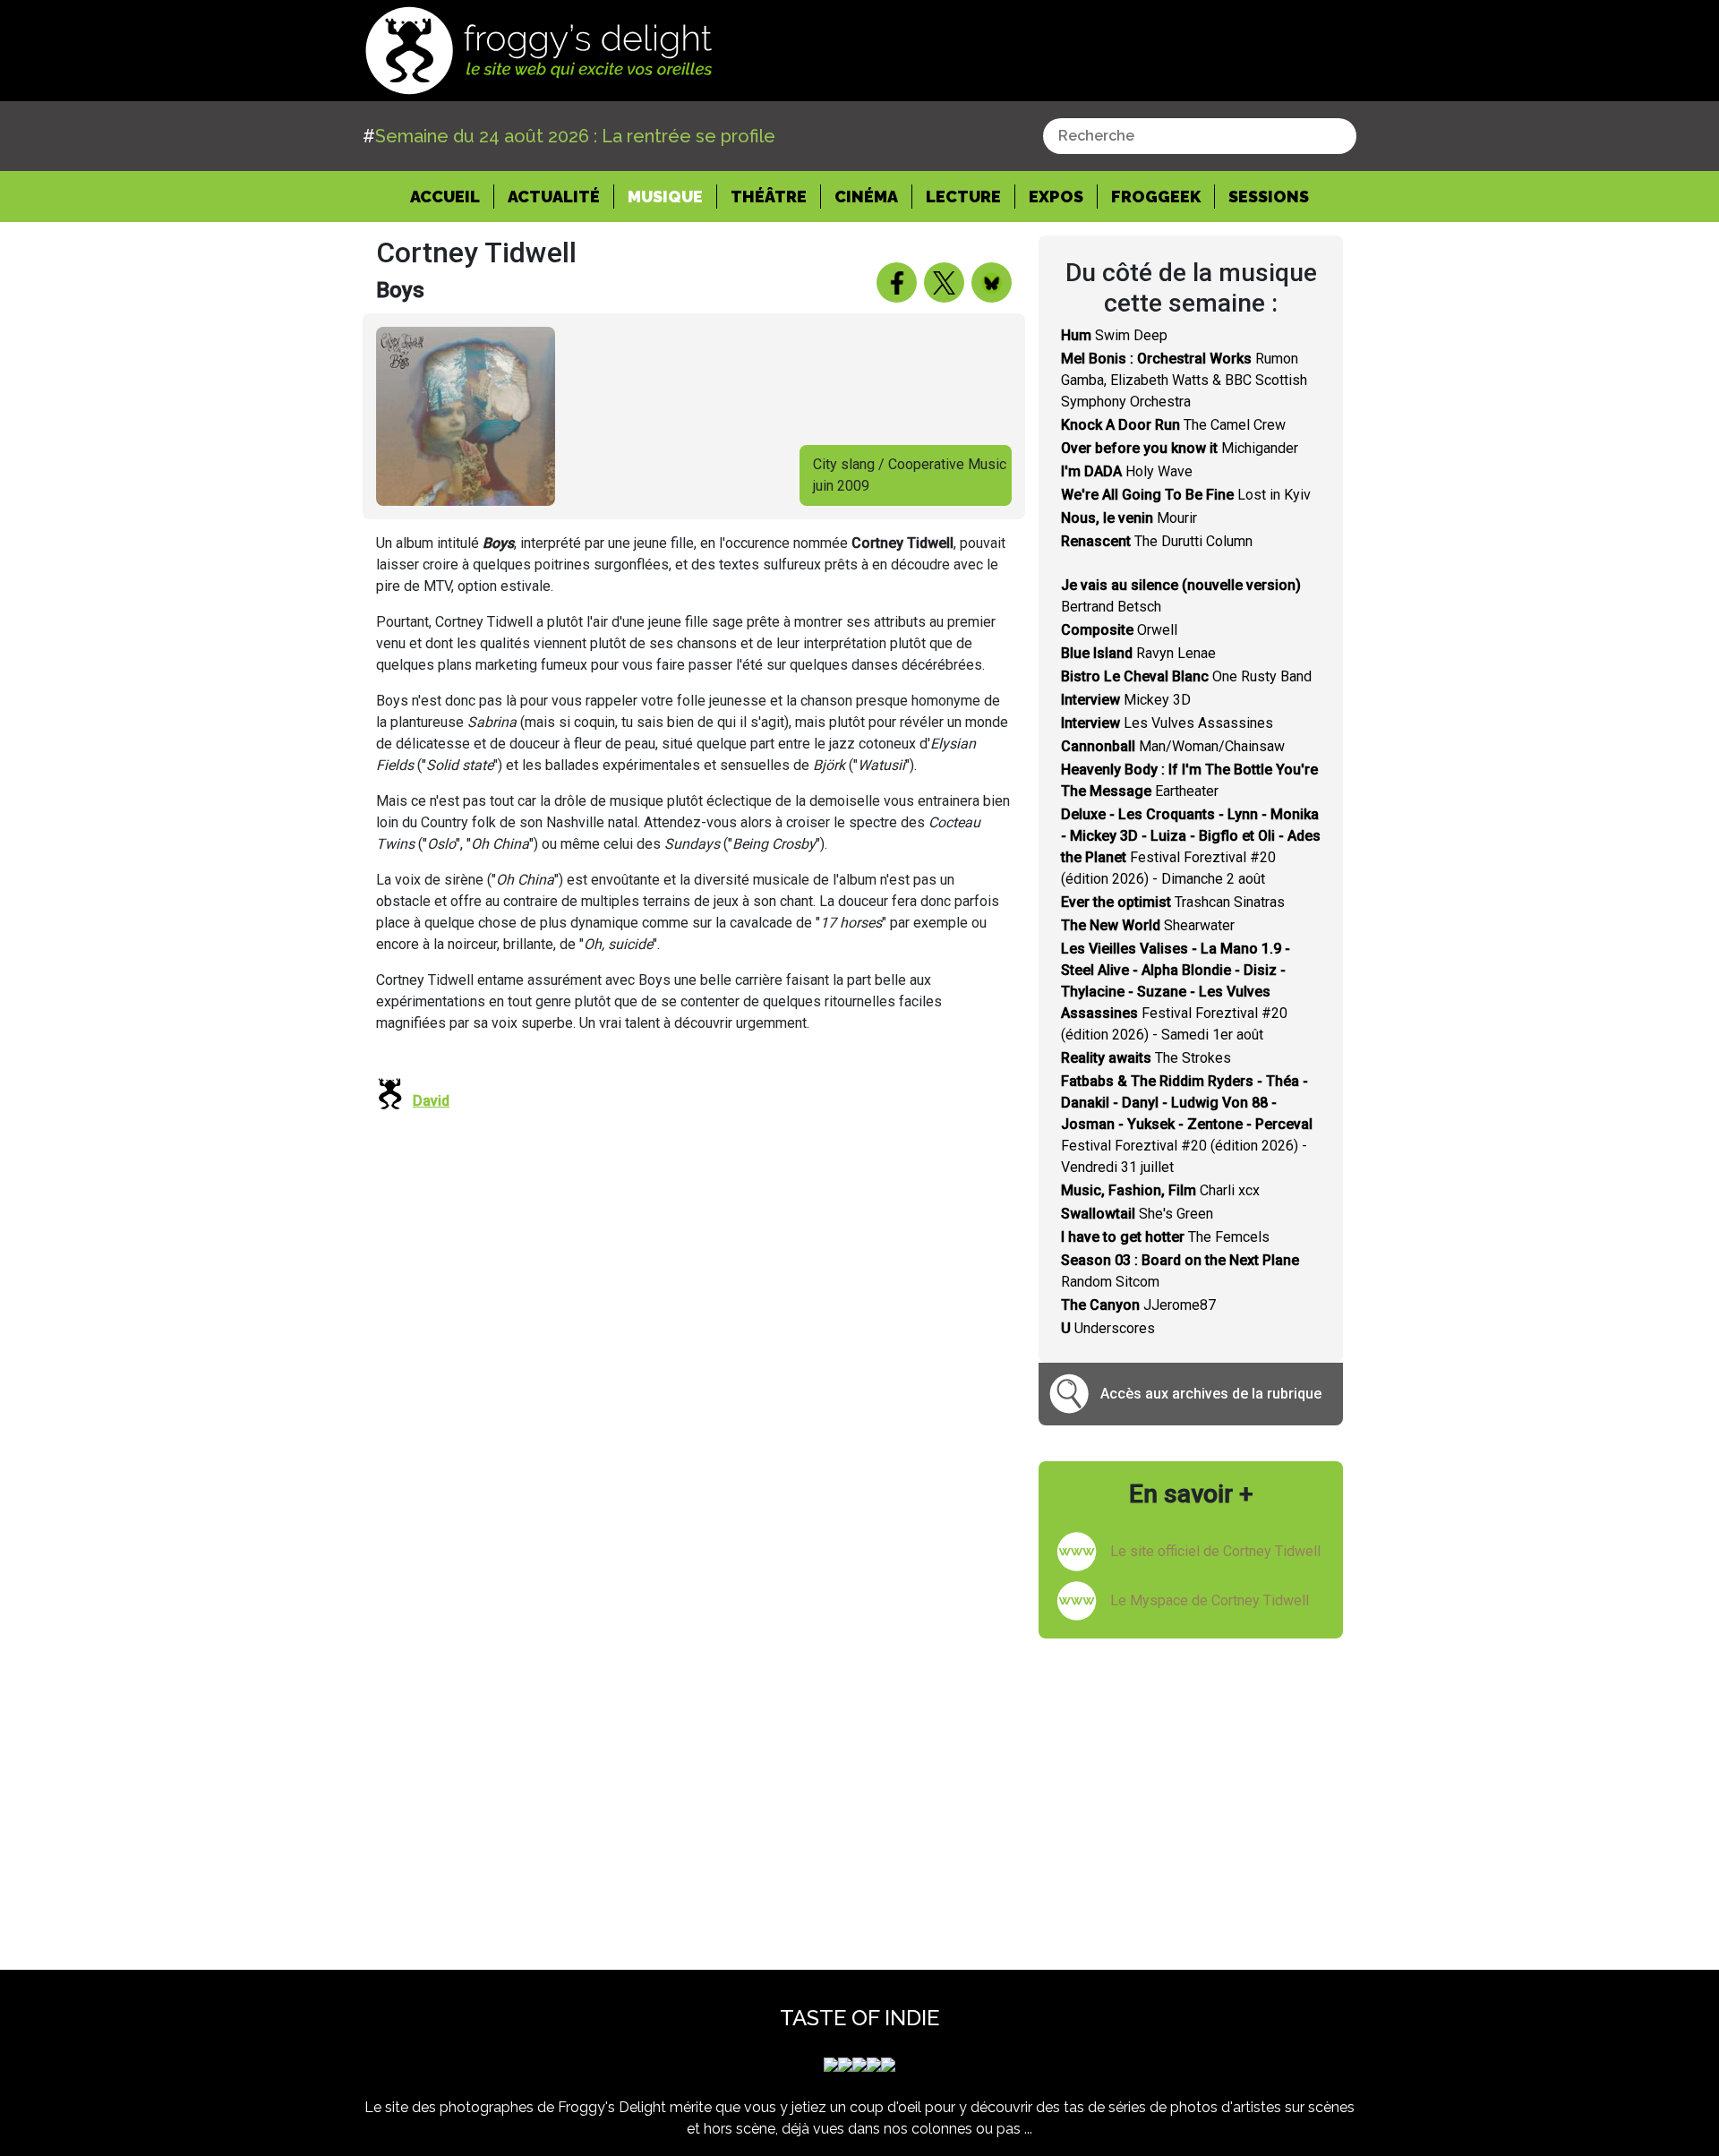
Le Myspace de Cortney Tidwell (1210, 1600)
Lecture (963, 197)
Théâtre (769, 197)
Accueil (452, 196)
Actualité (554, 197)
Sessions (1269, 197)
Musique (665, 197)
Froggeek (1156, 197)
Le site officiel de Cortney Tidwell (1215, 1551)
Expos (1056, 197)
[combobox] (1200, 136)
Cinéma (866, 197)
